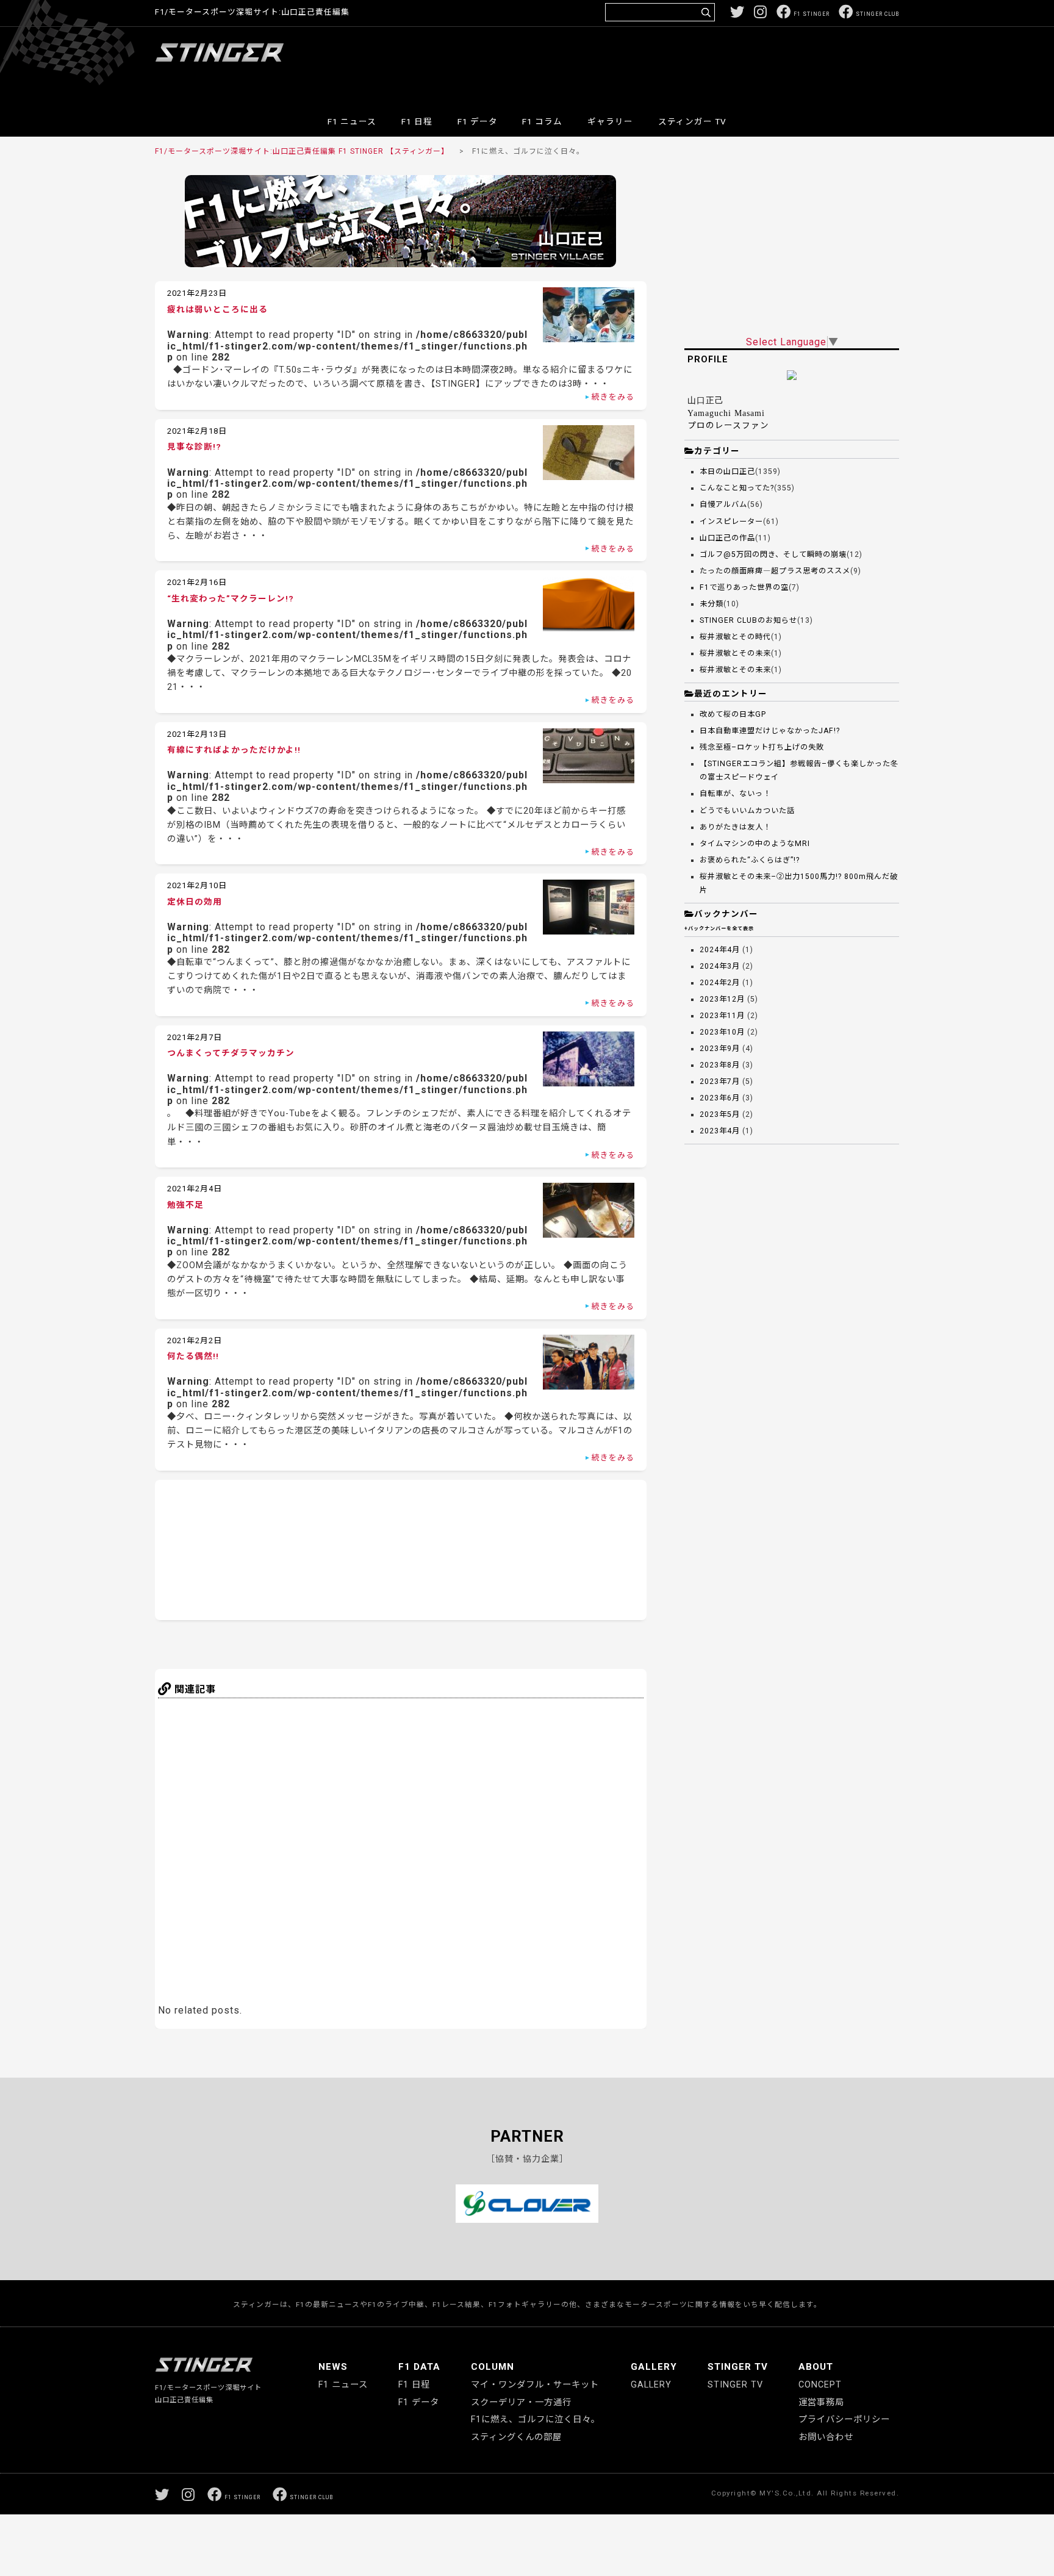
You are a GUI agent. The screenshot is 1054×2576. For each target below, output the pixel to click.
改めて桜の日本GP (733, 714)
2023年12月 (722, 999)
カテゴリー (717, 451)
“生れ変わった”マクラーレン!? (231, 598)
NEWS (333, 2367)
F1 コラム (542, 121)
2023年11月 (722, 1016)
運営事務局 (821, 2402)
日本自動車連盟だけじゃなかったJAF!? (770, 731)
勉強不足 (185, 1205)
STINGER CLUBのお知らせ (748, 620)
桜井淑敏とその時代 (735, 637)
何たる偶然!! (193, 1356)
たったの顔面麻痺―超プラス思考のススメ (775, 571)
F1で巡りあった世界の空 (744, 587)
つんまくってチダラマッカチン (231, 1053)
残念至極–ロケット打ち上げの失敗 (762, 747)
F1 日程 (417, 121)
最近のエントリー (731, 694)
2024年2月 (720, 983)
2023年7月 (720, 1082)
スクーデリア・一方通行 (521, 2402)
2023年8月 (720, 1065)
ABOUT (816, 2367)
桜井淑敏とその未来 (735, 653)
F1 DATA (419, 2367)
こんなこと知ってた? (737, 488)
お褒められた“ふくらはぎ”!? (750, 860)
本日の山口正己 (727, 472)
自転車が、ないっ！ (735, 794)
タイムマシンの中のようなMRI (755, 844)
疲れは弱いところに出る (217, 309)
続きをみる (613, 397)
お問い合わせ (826, 2437)
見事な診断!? (194, 447)
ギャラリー (610, 121)
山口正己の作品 (727, 538)
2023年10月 (722, 1032)
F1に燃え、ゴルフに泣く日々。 (536, 2420)
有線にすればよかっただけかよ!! (234, 750)
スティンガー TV (692, 121)
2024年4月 (720, 950)
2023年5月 (720, 1114)
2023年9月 (720, 1049)
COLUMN (493, 2367)
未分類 (712, 604)
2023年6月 (720, 1098)
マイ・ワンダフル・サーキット (535, 2385)
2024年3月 (720, 966)
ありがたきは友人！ (735, 827)
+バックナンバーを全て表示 (719, 928)
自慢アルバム (723, 504)
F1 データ (478, 121)
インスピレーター (731, 522)
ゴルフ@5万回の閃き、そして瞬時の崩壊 (773, 554)
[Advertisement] (677, 63)
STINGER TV (738, 2367)
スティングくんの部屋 (516, 2437)
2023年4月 (720, 1131)
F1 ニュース (352, 121)
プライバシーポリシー (844, 2420)
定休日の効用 (195, 902)
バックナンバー (726, 914)
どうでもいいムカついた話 (747, 811)
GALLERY (654, 2367)
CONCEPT (820, 2385)
